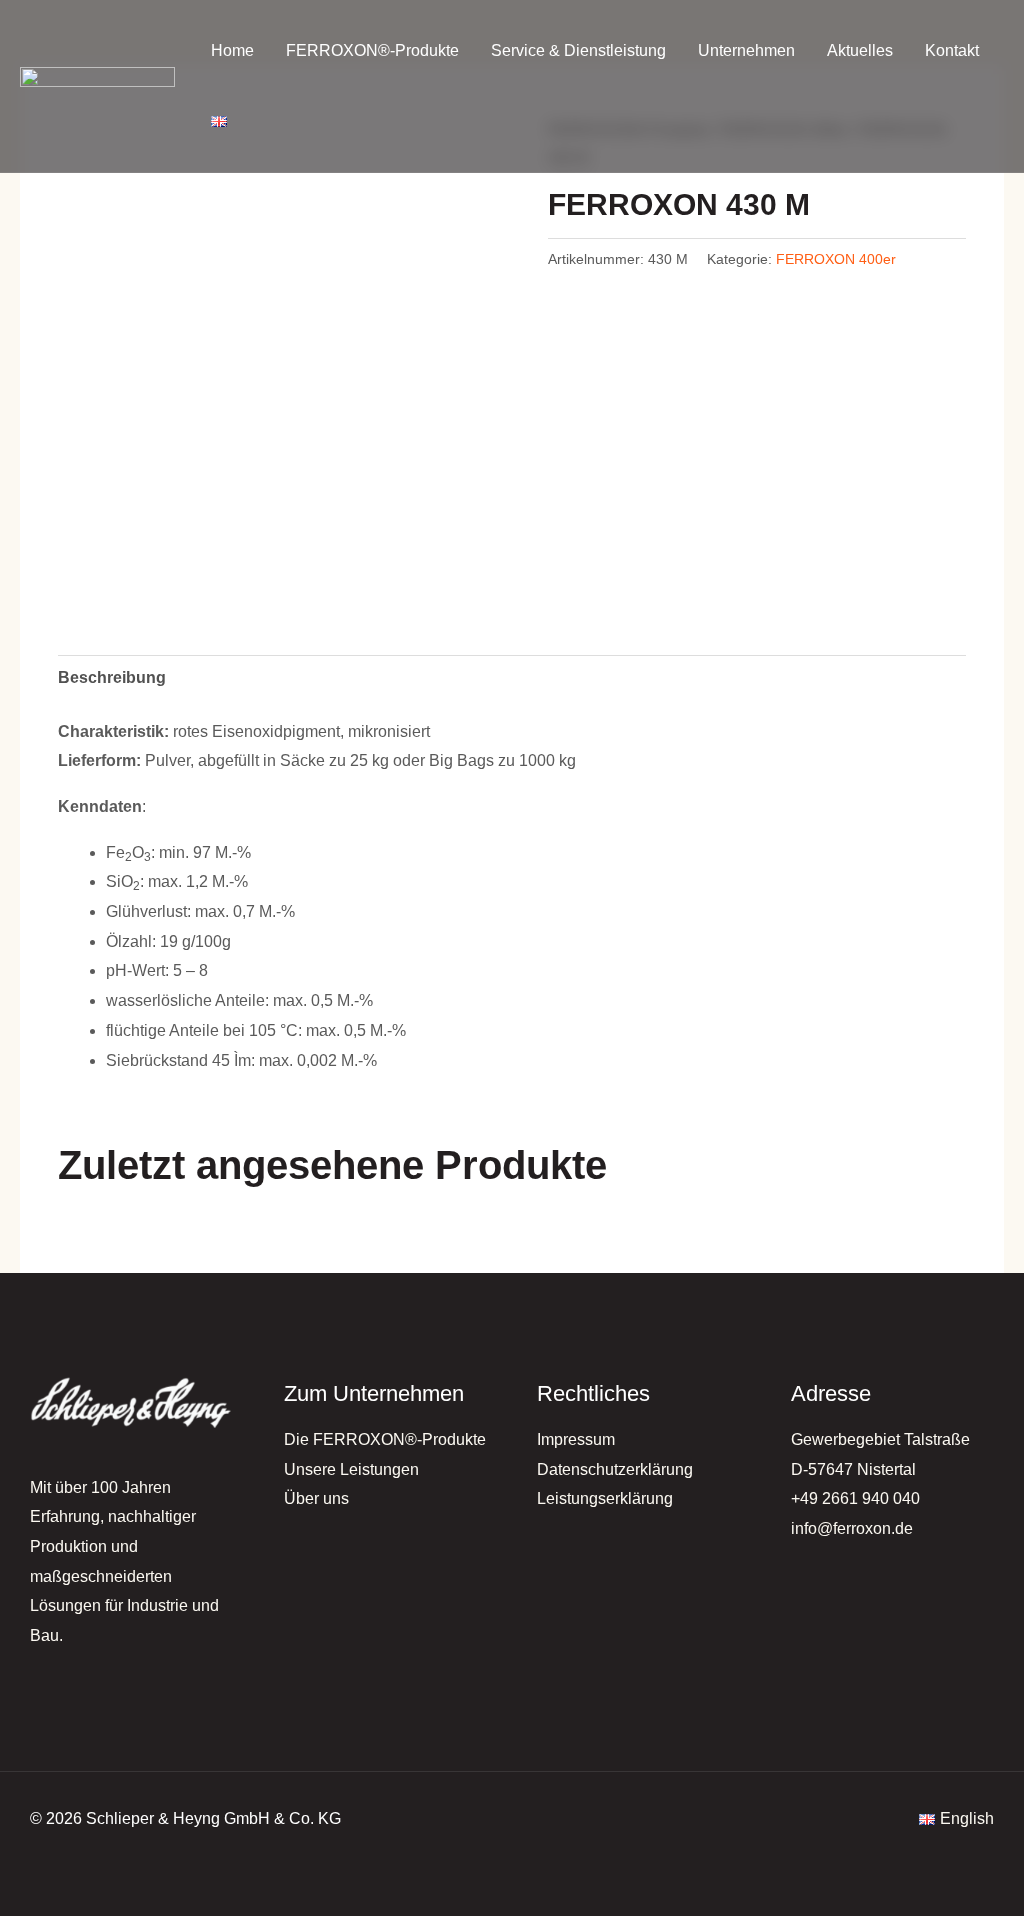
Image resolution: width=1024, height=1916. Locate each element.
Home (232, 50)
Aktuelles (860, 50)
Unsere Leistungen (351, 1469)
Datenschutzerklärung (615, 1469)
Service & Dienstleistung (578, 50)
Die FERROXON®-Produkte (385, 1439)
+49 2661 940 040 (855, 1498)
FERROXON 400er (836, 259)
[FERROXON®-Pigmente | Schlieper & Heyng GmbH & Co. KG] (97, 86)
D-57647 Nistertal (853, 1469)
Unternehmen (746, 50)
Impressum (576, 1439)
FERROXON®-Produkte (372, 50)
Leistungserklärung (605, 1498)
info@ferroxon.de (852, 1528)
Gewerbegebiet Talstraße (880, 1439)
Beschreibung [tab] (112, 677)
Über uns (316, 1498)
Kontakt (952, 50)
